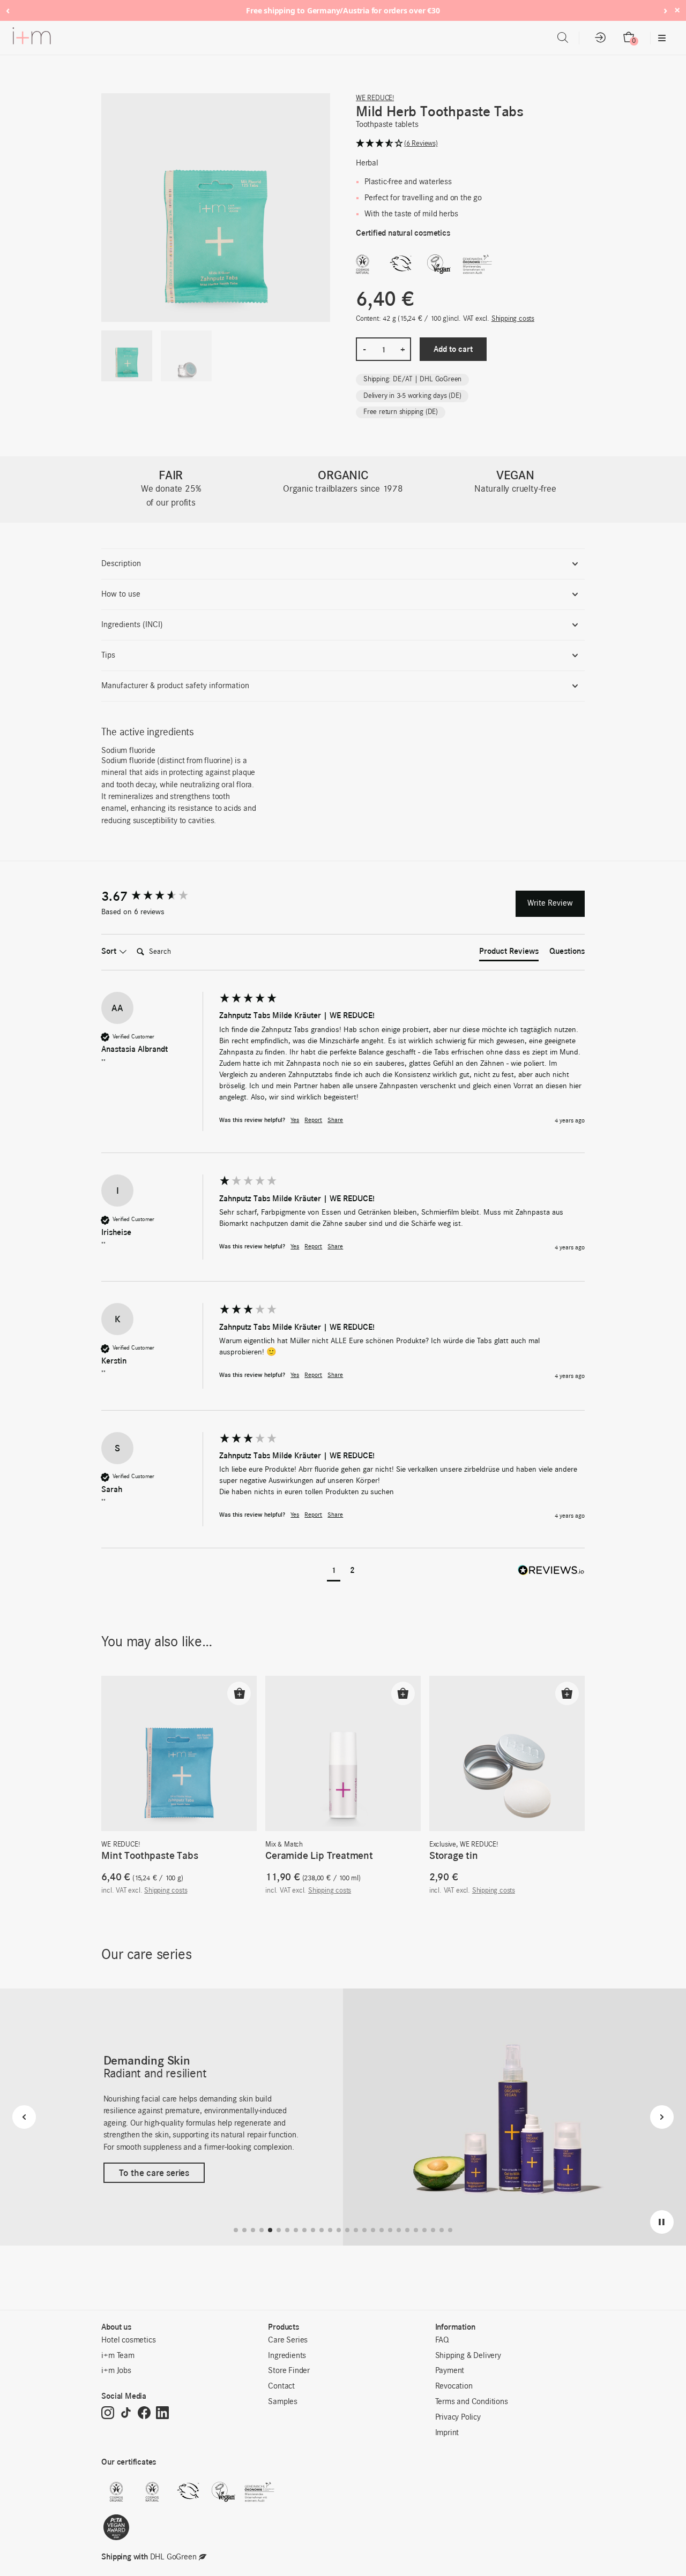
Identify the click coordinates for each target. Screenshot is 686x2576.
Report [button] (313, 1120)
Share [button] (335, 1120)
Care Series (288, 2340)
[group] (158, 897)
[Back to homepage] (32, 38)
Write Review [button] (550, 903)
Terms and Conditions (472, 2402)
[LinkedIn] (162, 2414)
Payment (450, 2371)
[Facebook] (144, 2414)
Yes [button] (295, 1120)
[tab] (509, 953)
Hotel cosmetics (128, 2340)
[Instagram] (108, 2414)
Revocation (454, 2386)
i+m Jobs (116, 2371)
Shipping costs (513, 319)
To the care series (154, 2173)
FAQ (442, 2340)
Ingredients (287, 2356)
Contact (281, 2386)
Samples (283, 2402)
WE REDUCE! (375, 98)
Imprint (447, 2433)
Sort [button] (110, 951)
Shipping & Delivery (468, 2356)
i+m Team (118, 2356)
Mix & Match (284, 1845)
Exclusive (443, 1845)
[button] (470, 144)
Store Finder (289, 2371)
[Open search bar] (563, 38)
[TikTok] (126, 2414)
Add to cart (453, 349)
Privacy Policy (458, 2417)
